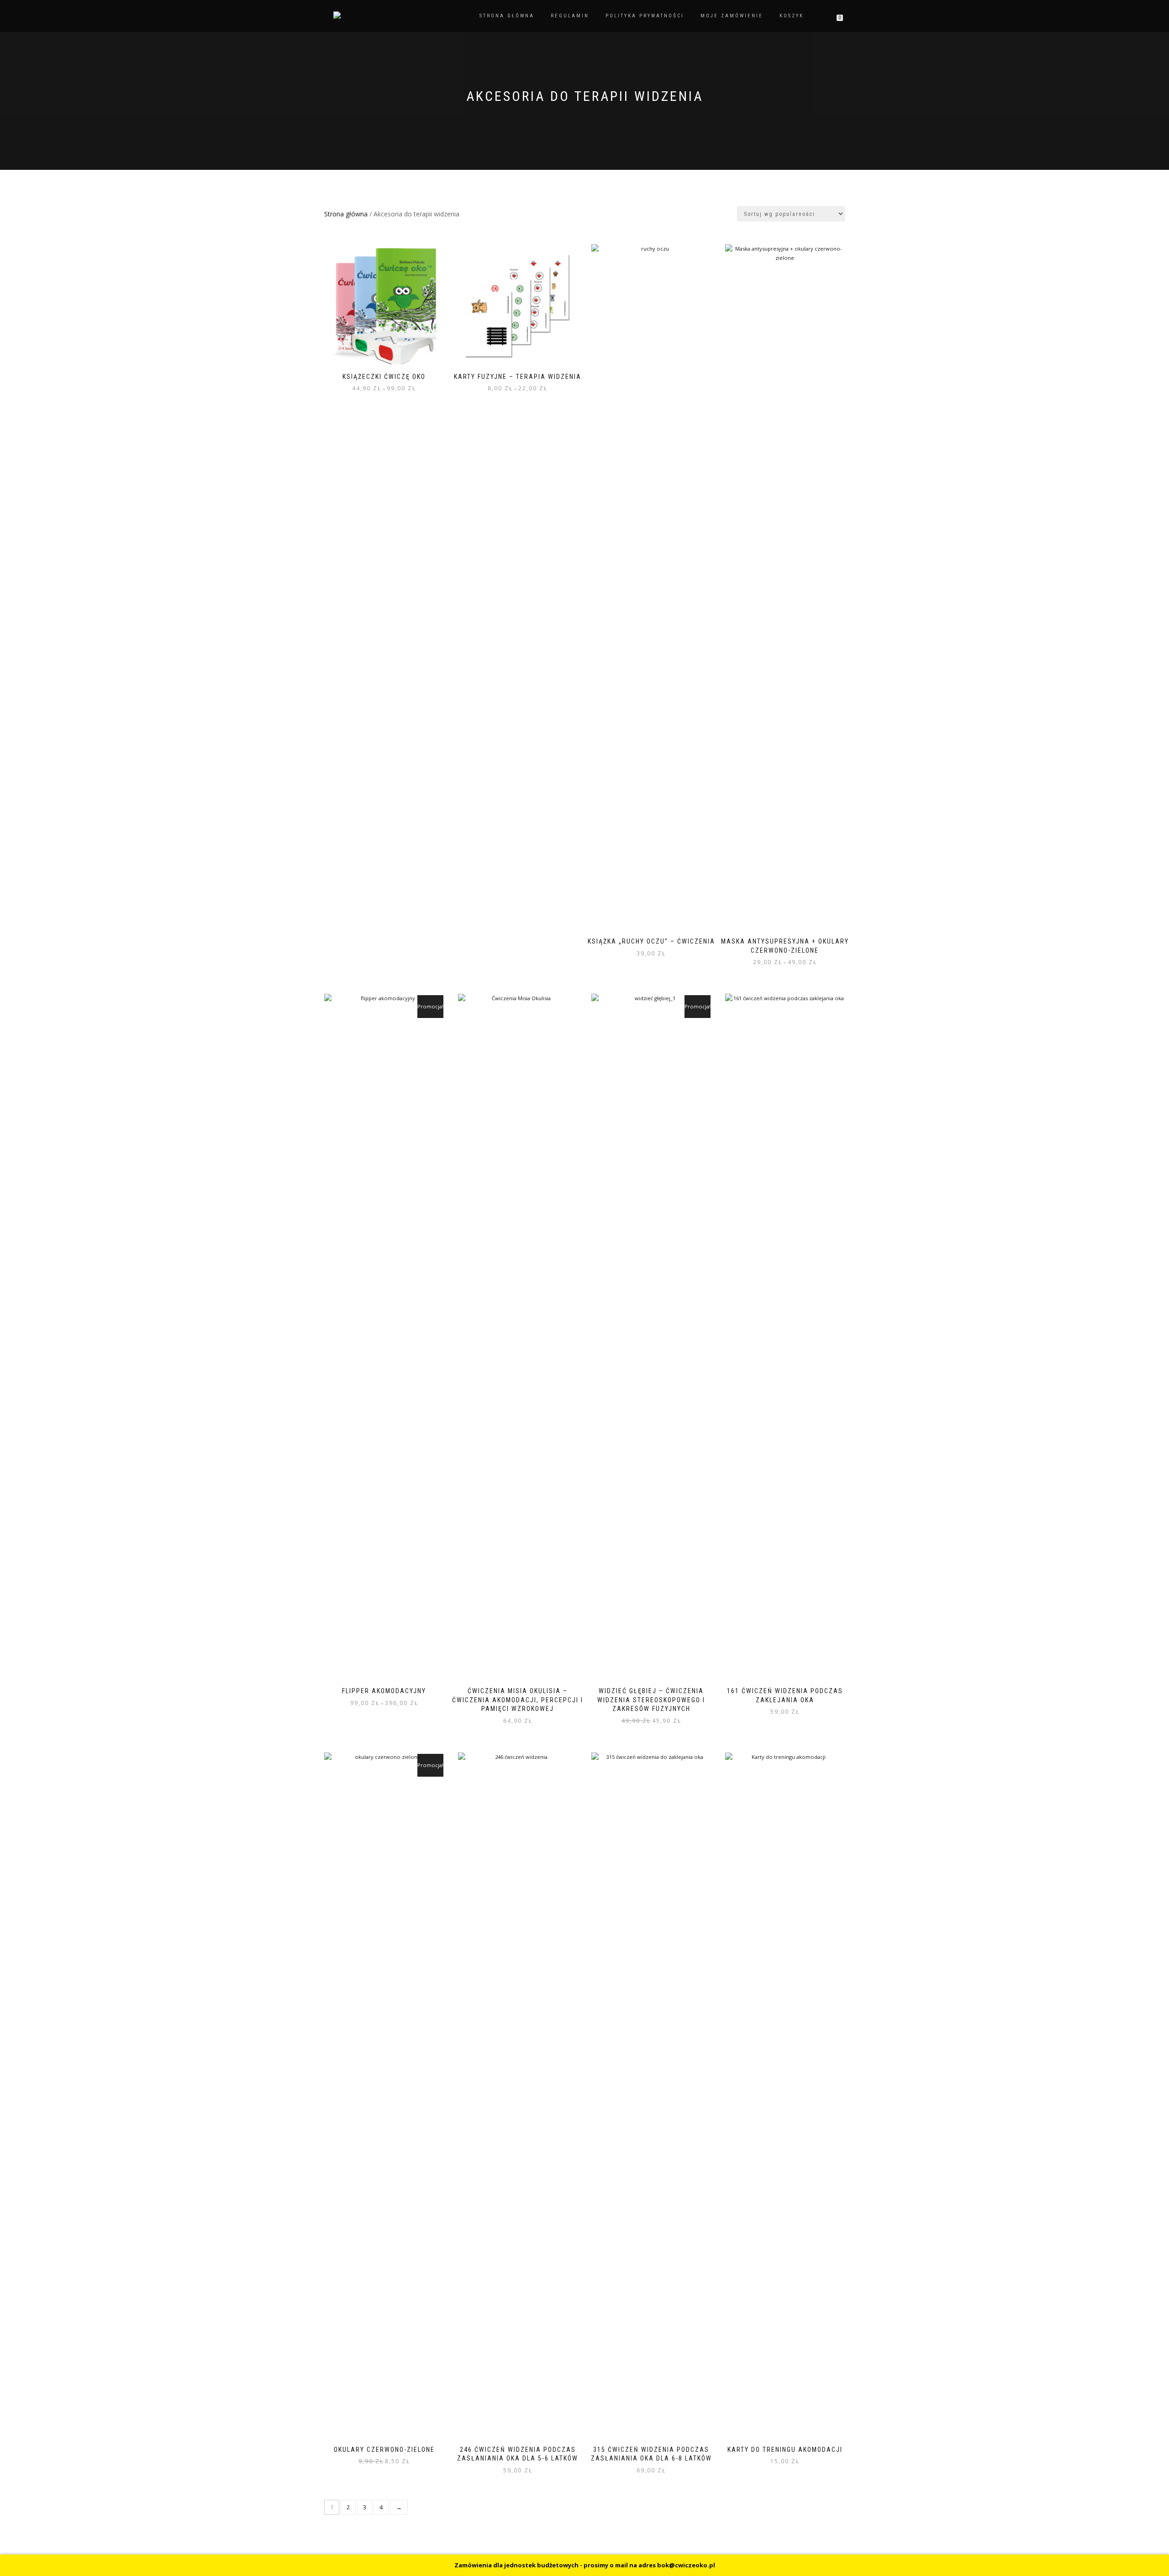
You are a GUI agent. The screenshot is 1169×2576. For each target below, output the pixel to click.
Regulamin (570, 16)
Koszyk (792, 16)
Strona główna (507, 16)
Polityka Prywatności (645, 16)
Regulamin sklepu (356, 2566)
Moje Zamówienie (732, 16)
